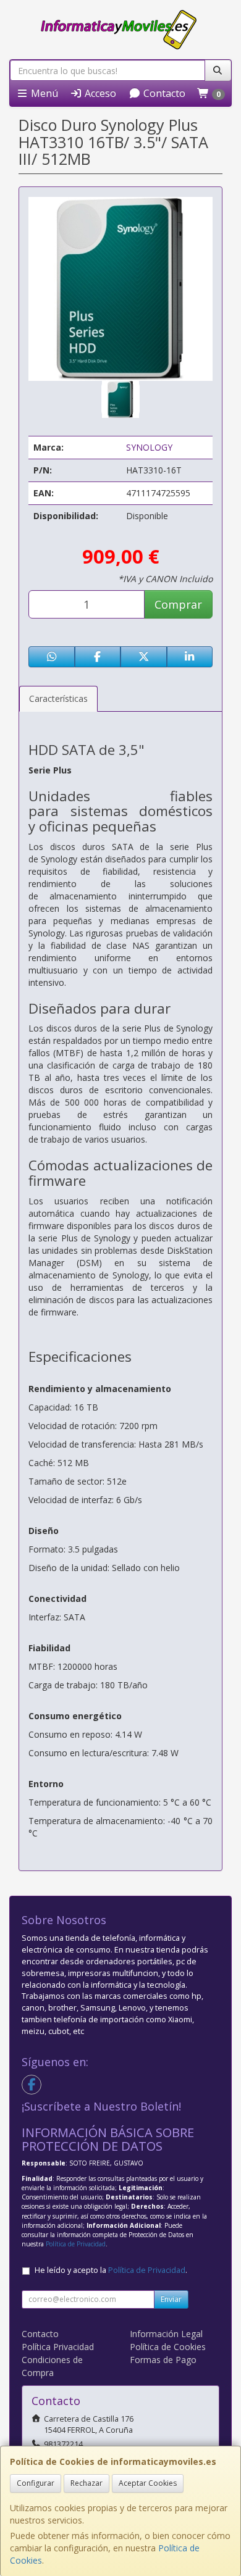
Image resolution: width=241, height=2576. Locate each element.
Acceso (99, 93)
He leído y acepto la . (111, 2270)
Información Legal (166, 2334)
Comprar (178, 604)
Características (58, 698)
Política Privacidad (58, 2347)
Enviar (171, 2299)
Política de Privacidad (76, 2244)
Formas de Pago (163, 2360)
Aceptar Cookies (148, 2483)
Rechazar (87, 2483)
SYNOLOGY (149, 447)
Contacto (163, 93)
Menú (43, 93)
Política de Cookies (168, 2347)
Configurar (36, 2483)
